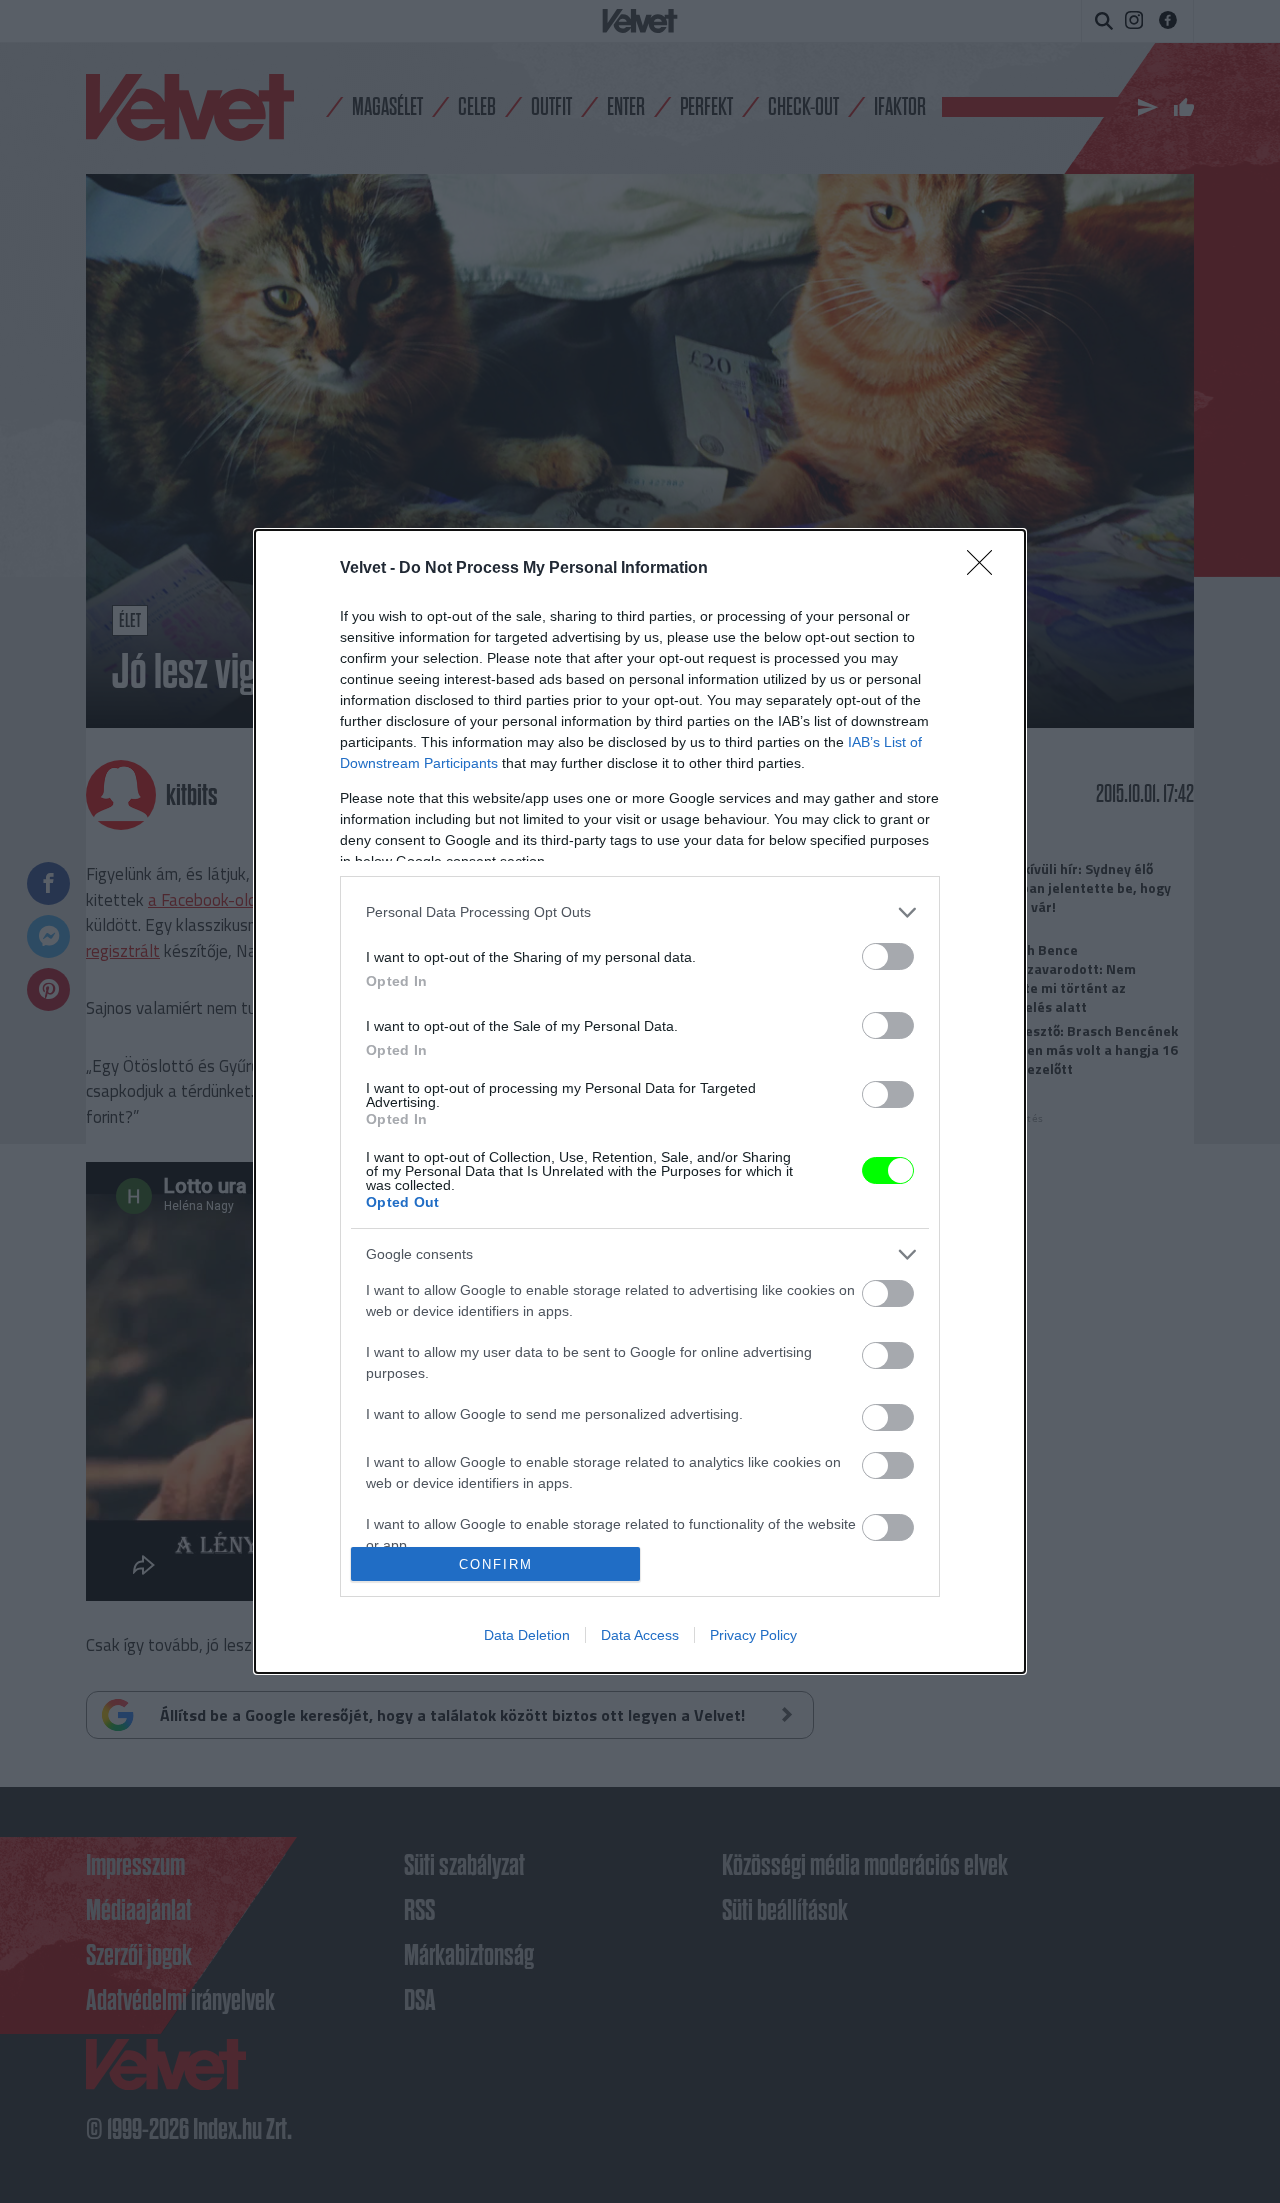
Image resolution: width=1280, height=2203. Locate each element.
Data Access (640, 1635)
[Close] (986, 569)
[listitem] (640, 912)
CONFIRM (496, 1564)
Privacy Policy (753, 1635)
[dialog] (640, 1102)
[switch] (888, 956)
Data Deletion (527, 1635)
